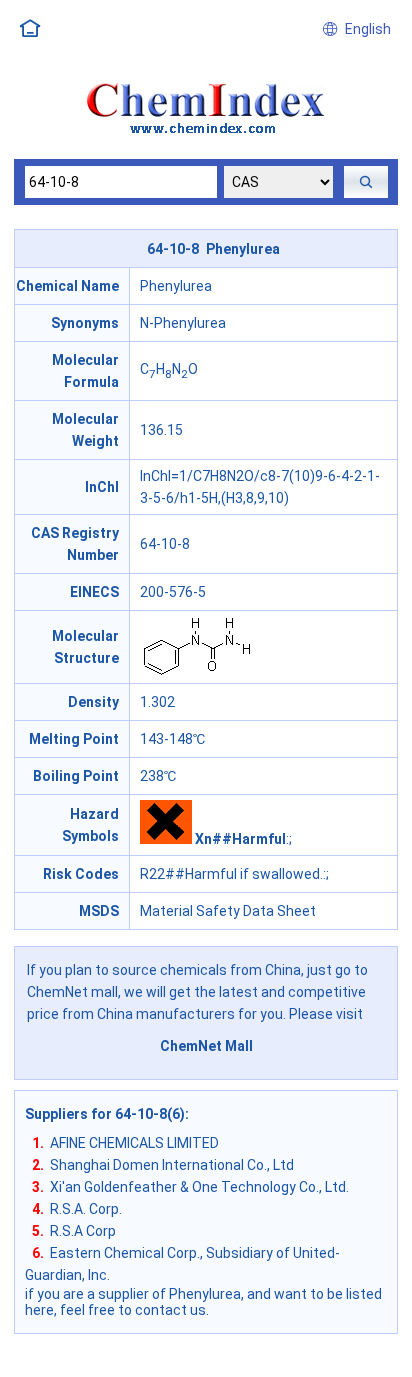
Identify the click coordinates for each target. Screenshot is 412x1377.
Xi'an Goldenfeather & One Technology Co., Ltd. (199, 1187)
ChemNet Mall (206, 1046)
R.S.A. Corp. (86, 1209)
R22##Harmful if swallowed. (231, 874)
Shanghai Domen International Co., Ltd (172, 1165)
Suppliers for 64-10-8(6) (105, 1114)
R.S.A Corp (83, 1231)
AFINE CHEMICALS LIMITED (134, 1143)
